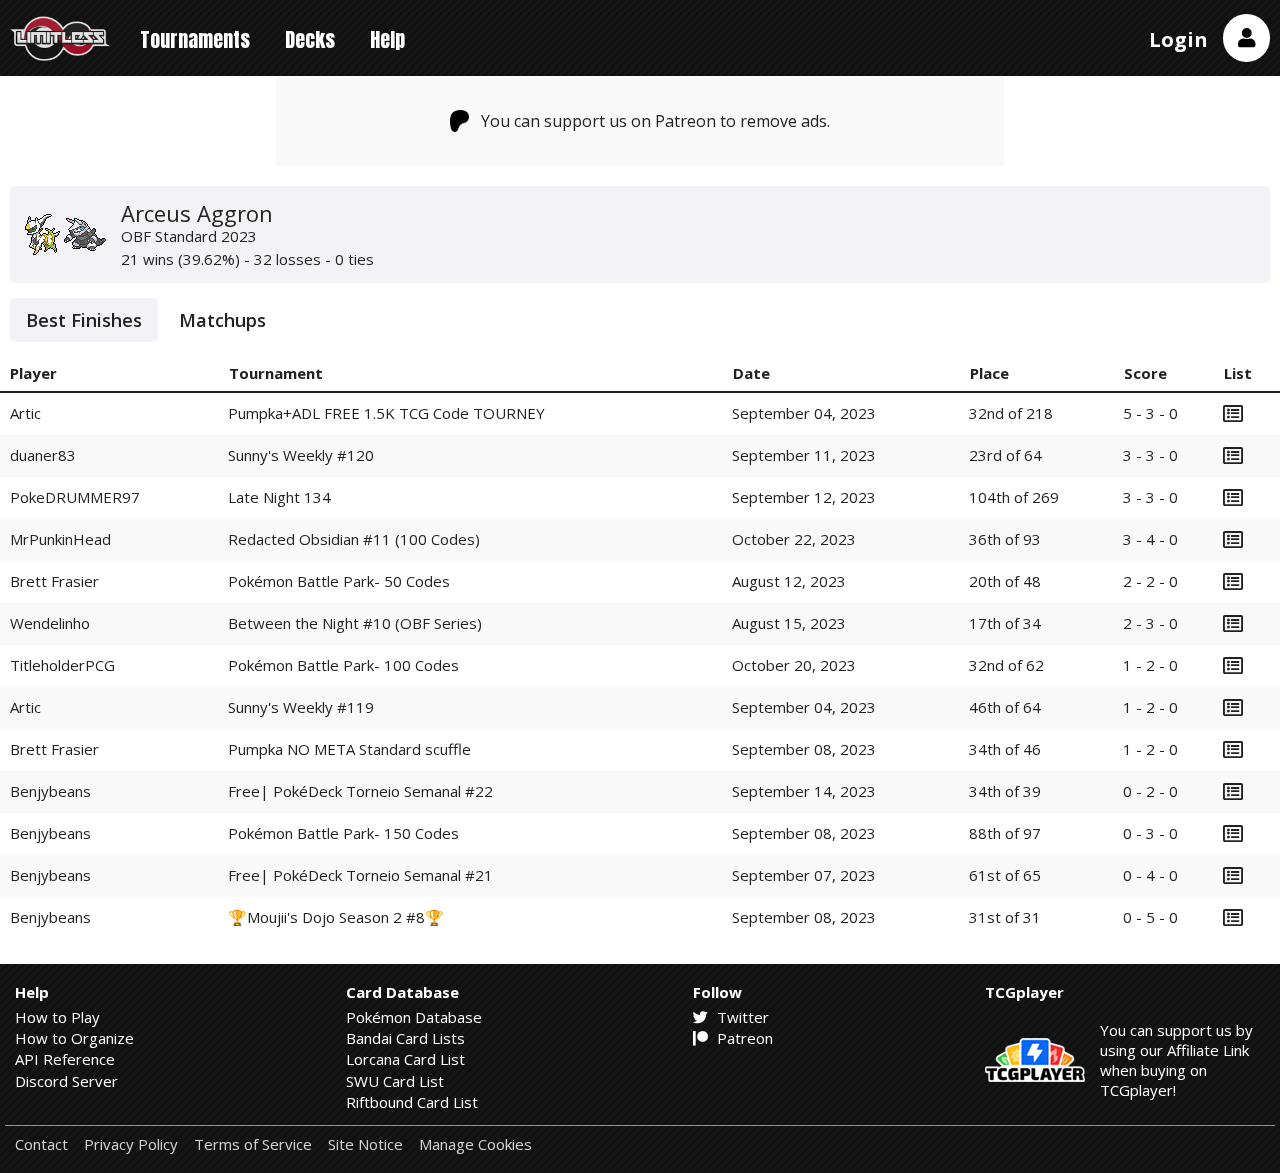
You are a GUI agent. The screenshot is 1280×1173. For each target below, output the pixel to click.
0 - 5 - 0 (1150, 917)
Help (387, 39)
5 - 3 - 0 (1150, 413)
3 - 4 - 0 (1150, 539)
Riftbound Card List (412, 1102)
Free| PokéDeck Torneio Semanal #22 (360, 791)
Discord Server (66, 1081)
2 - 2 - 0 (1150, 581)
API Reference (65, 1059)
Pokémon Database (414, 1017)
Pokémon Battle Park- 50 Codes (339, 581)
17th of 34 (1005, 623)
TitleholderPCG (62, 665)
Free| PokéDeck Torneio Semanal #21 (360, 875)
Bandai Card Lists (405, 1038)
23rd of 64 (1005, 455)
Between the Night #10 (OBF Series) (355, 623)
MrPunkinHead (60, 539)
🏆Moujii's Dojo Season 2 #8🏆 (336, 917)
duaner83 (43, 455)
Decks (310, 39)
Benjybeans (50, 791)
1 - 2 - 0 (1150, 665)
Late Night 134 (279, 497)
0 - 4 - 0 (1150, 875)
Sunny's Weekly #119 (301, 707)
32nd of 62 (1006, 665)
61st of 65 (1005, 875)
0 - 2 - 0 (1150, 791)
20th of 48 (1005, 581)
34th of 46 (1005, 749)
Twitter (741, 1017)
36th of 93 (1005, 539)
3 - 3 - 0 (1150, 455)
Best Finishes (84, 320)
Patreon (743, 1038)
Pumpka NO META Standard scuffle (349, 749)
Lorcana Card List (405, 1059)
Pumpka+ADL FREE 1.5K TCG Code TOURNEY (386, 413)
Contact (41, 1144)
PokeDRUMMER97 (75, 497)
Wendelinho (50, 623)
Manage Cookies (475, 1144)
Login (1178, 39)
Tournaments (195, 39)
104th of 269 (1014, 497)
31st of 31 (1005, 917)
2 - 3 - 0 (1150, 623)
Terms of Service (253, 1144)
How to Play (57, 1017)
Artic (25, 413)
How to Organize (74, 1038)
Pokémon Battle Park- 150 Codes (343, 833)
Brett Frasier (54, 581)
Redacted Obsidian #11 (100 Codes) (354, 539)
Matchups (222, 320)
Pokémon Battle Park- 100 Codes (343, 665)
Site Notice (365, 1144)
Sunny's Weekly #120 (301, 455)
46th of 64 (1005, 707)
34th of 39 (1005, 791)
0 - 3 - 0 (1150, 833)
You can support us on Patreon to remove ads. (655, 121)
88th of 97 (1005, 833)
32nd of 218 (1011, 413)
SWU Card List (395, 1081)
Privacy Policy (131, 1144)
